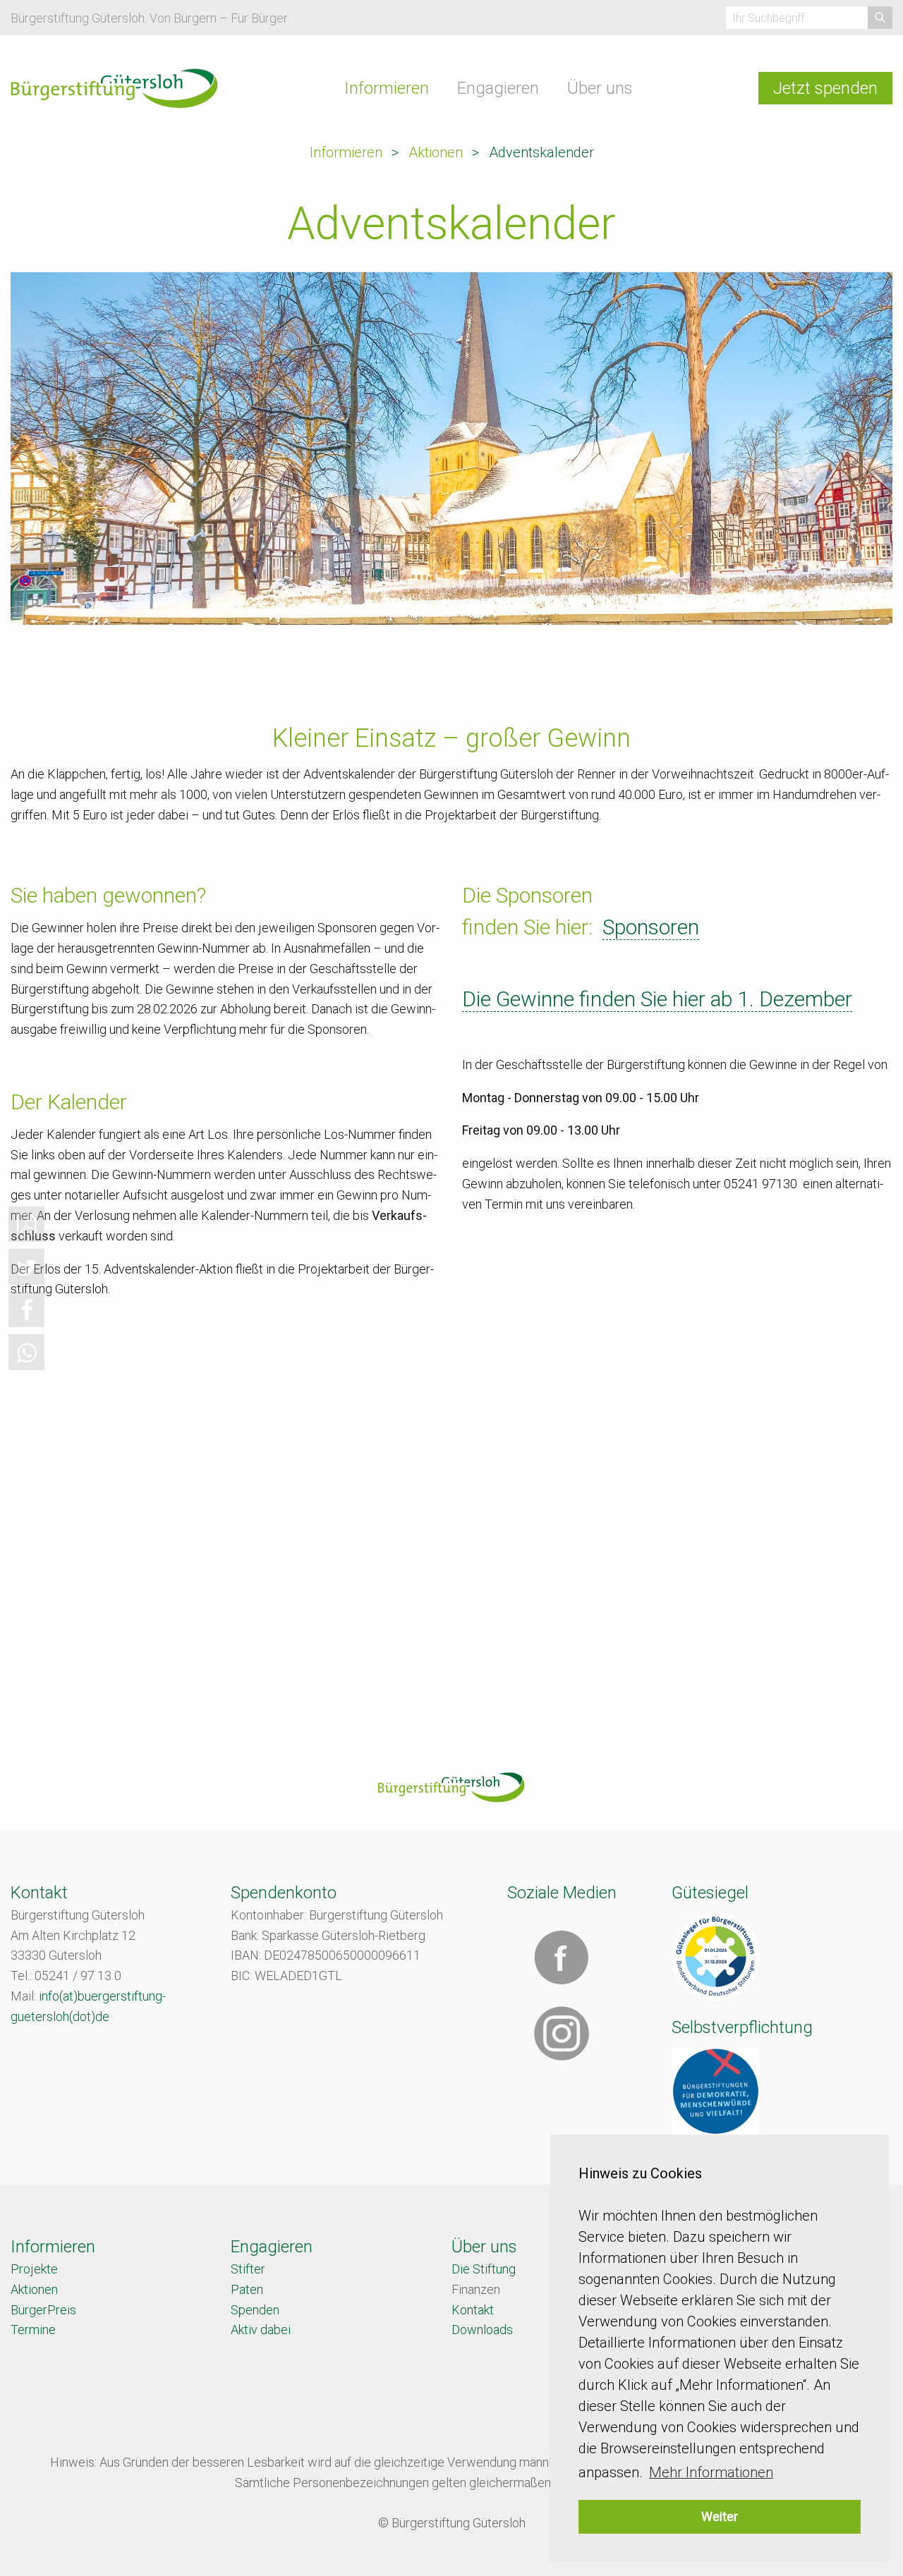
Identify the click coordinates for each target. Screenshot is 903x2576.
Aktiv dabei (261, 2330)
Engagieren (498, 88)
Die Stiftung (484, 2269)
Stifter (248, 2269)
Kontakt (473, 2310)
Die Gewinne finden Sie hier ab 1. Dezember (657, 999)
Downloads (482, 2330)
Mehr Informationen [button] (711, 2472)
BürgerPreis (43, 2310)
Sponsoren (651, 927)
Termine (33, 2330)
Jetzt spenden (825, 88)
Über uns (600, 88)
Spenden (255, 2310)
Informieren (387, 88)
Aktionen (436, 152)
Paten (247, 2289)
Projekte (34, 2269)
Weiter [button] (720, 2516)
